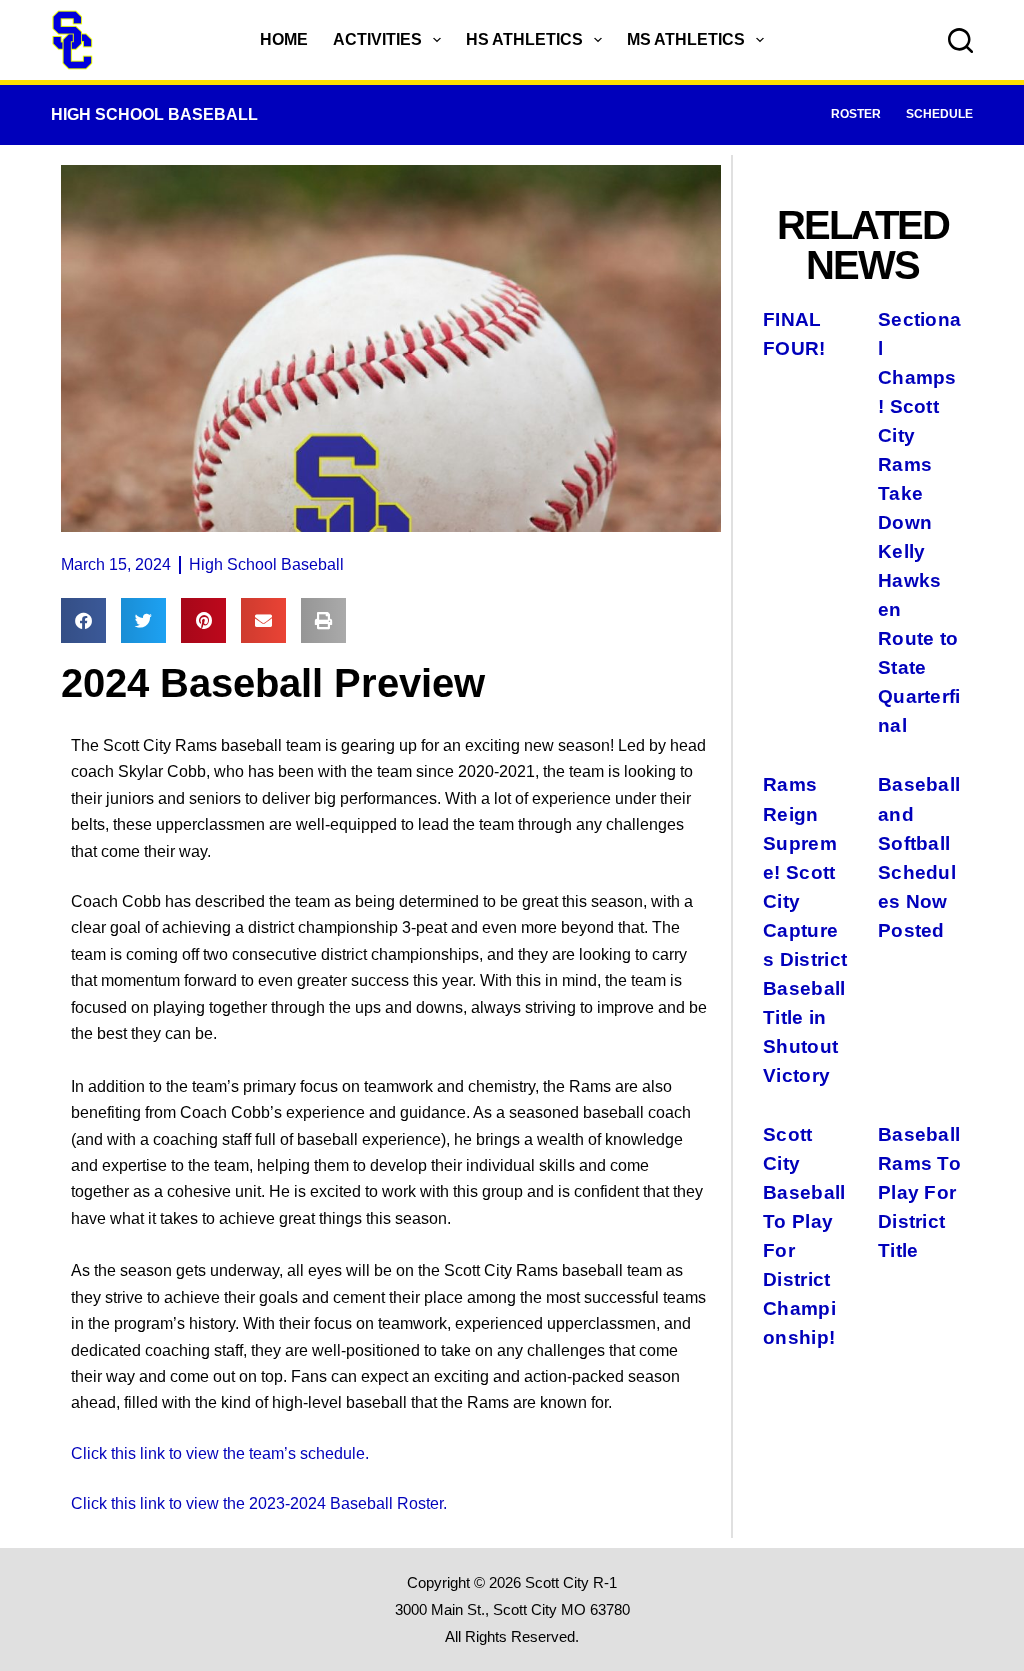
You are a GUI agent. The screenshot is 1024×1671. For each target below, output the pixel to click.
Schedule (939, 114)
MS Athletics (686, 39)
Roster (856, 114)
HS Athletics (524, 39)
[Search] (960, 40)
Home (284, 39)
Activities (377, 39)
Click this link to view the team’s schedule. (220, 1453)
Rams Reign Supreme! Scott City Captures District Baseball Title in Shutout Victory (805, 929)
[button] (83, 620)
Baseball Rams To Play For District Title (919, 1192)
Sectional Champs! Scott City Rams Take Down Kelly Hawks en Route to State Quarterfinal (919, 522)
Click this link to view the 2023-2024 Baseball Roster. (259, 1503)
